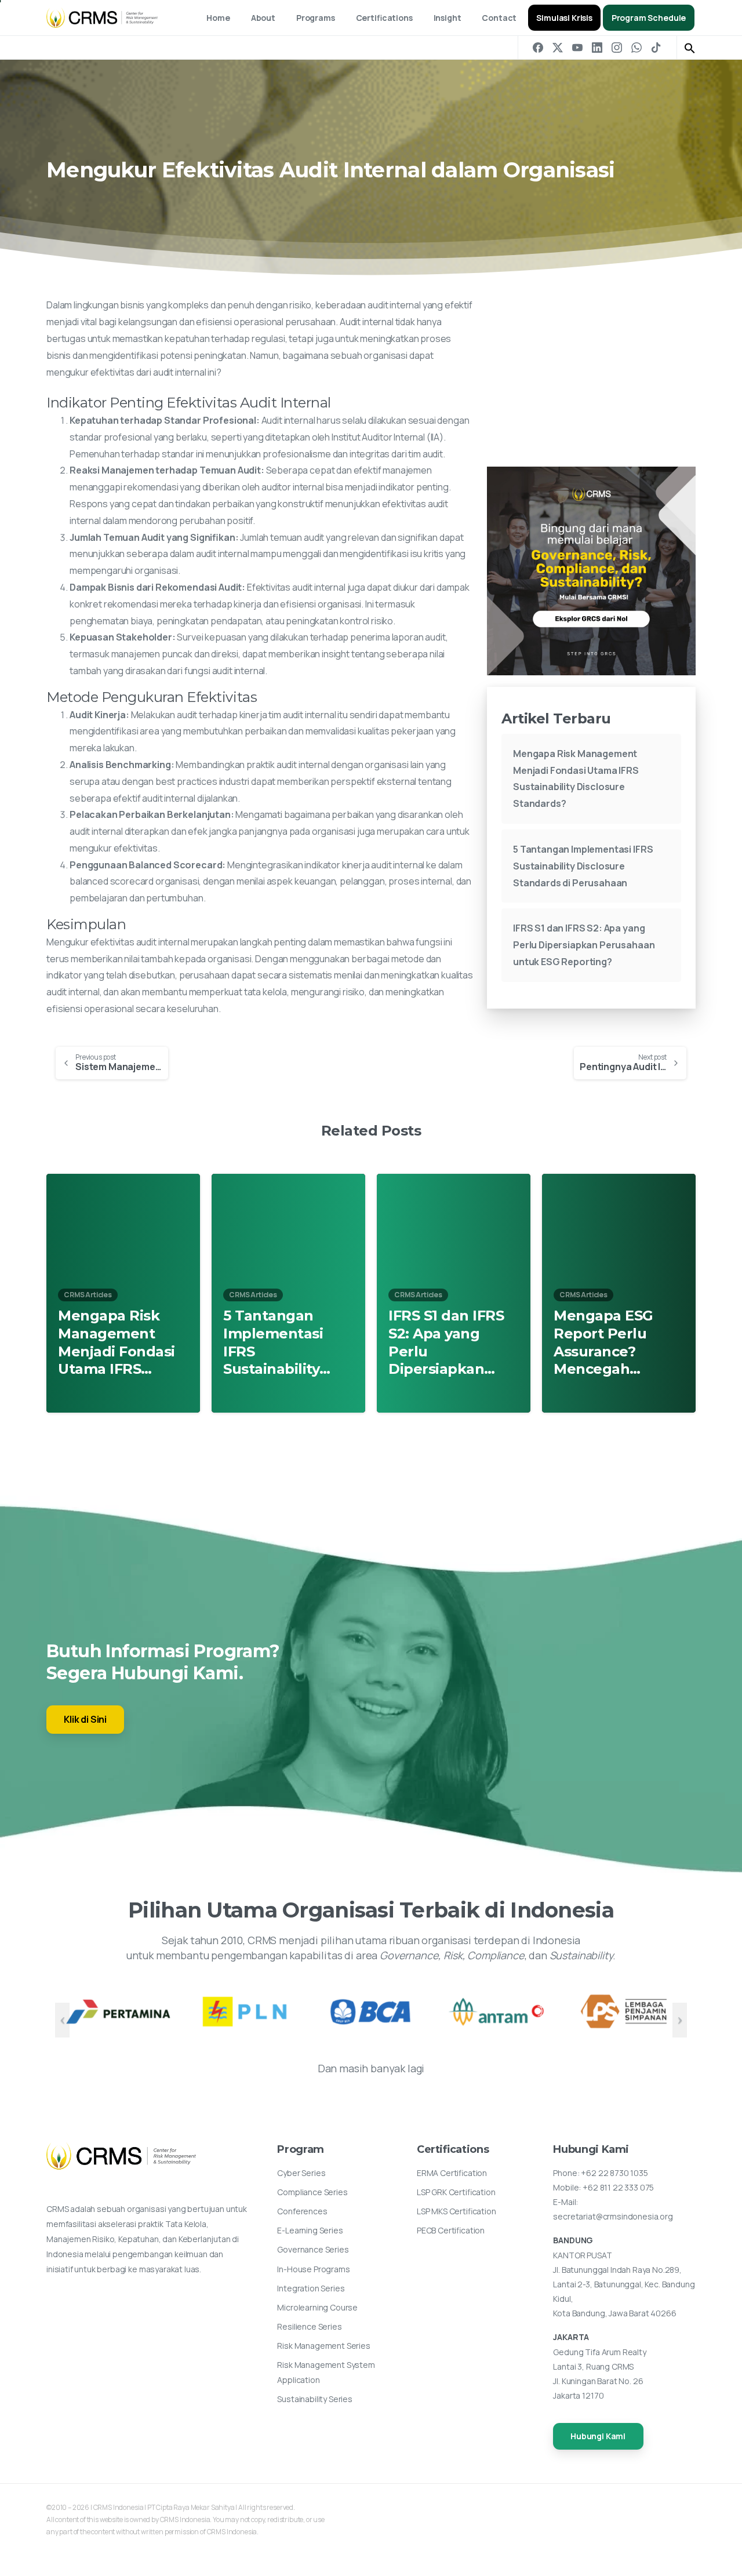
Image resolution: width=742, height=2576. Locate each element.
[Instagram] (617, 48)
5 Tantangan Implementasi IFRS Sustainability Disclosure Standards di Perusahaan (583, 866)
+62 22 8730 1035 (614, 2173)
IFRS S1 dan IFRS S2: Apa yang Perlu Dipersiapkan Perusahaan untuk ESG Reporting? (584, 945)
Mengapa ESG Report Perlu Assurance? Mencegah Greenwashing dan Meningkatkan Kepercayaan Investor (606, 1343)
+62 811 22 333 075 (618, 2187)
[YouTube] (577, 48)
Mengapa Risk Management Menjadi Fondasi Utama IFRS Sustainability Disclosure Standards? (117, 1343)
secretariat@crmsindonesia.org (613, 2216)
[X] (558, 48)
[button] (690, 48)
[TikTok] (656, 48)
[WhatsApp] (636, 48)
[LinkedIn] (597, 48)
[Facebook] (538, 48)
